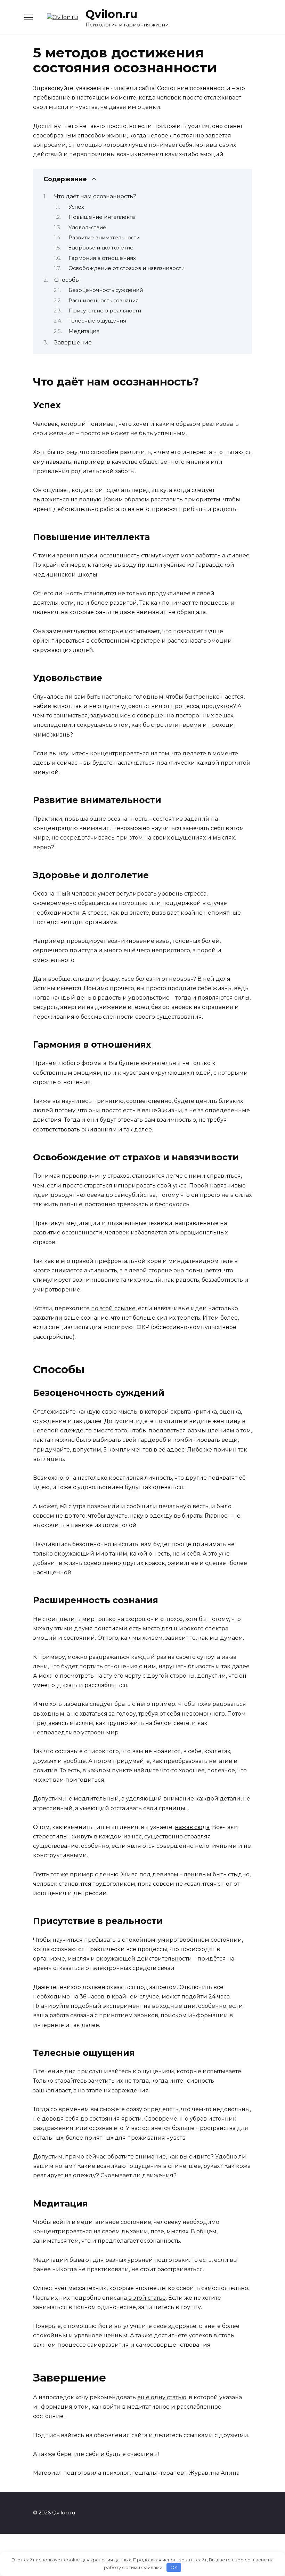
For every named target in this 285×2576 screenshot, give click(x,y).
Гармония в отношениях (102, 258)
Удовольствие (87, 228)
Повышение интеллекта (102, 217)
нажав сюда (192, 1827)
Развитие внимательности (104, 238)
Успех (76, 207)
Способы (67, 280)
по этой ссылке (113, 1308)
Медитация (84, 331)
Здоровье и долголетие (101, 248)
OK (174, 2567)
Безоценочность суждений (106, 290)
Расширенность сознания (104, 301)
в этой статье (146, 2298)
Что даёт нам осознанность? (95, 196)
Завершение (73, 343)
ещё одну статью (162, 2397)
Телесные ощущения (97, 321)
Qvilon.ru (111, 14)
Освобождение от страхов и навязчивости (127, 268)
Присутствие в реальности (105, 311)
